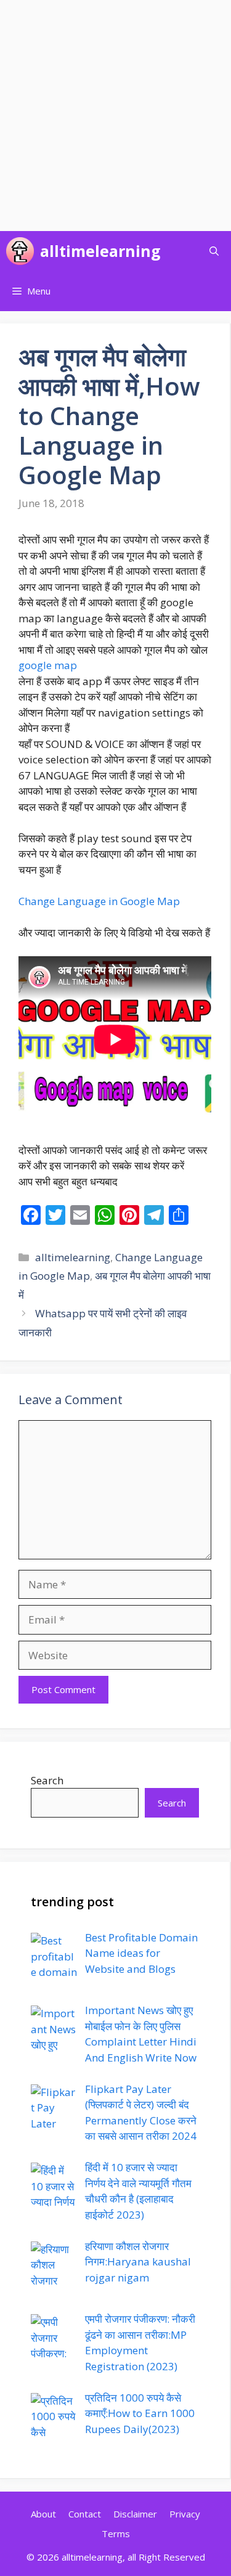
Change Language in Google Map (99, 901)
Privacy (185, 2514)
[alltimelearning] (20, 251)
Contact (85, 2514)
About (43, 2514)
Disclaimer (135, 2514)
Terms (116, 2533)
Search (47, 1780)
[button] (214, 251)
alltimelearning (100, 251)
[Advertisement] (115, 116)
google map (48, 665)
